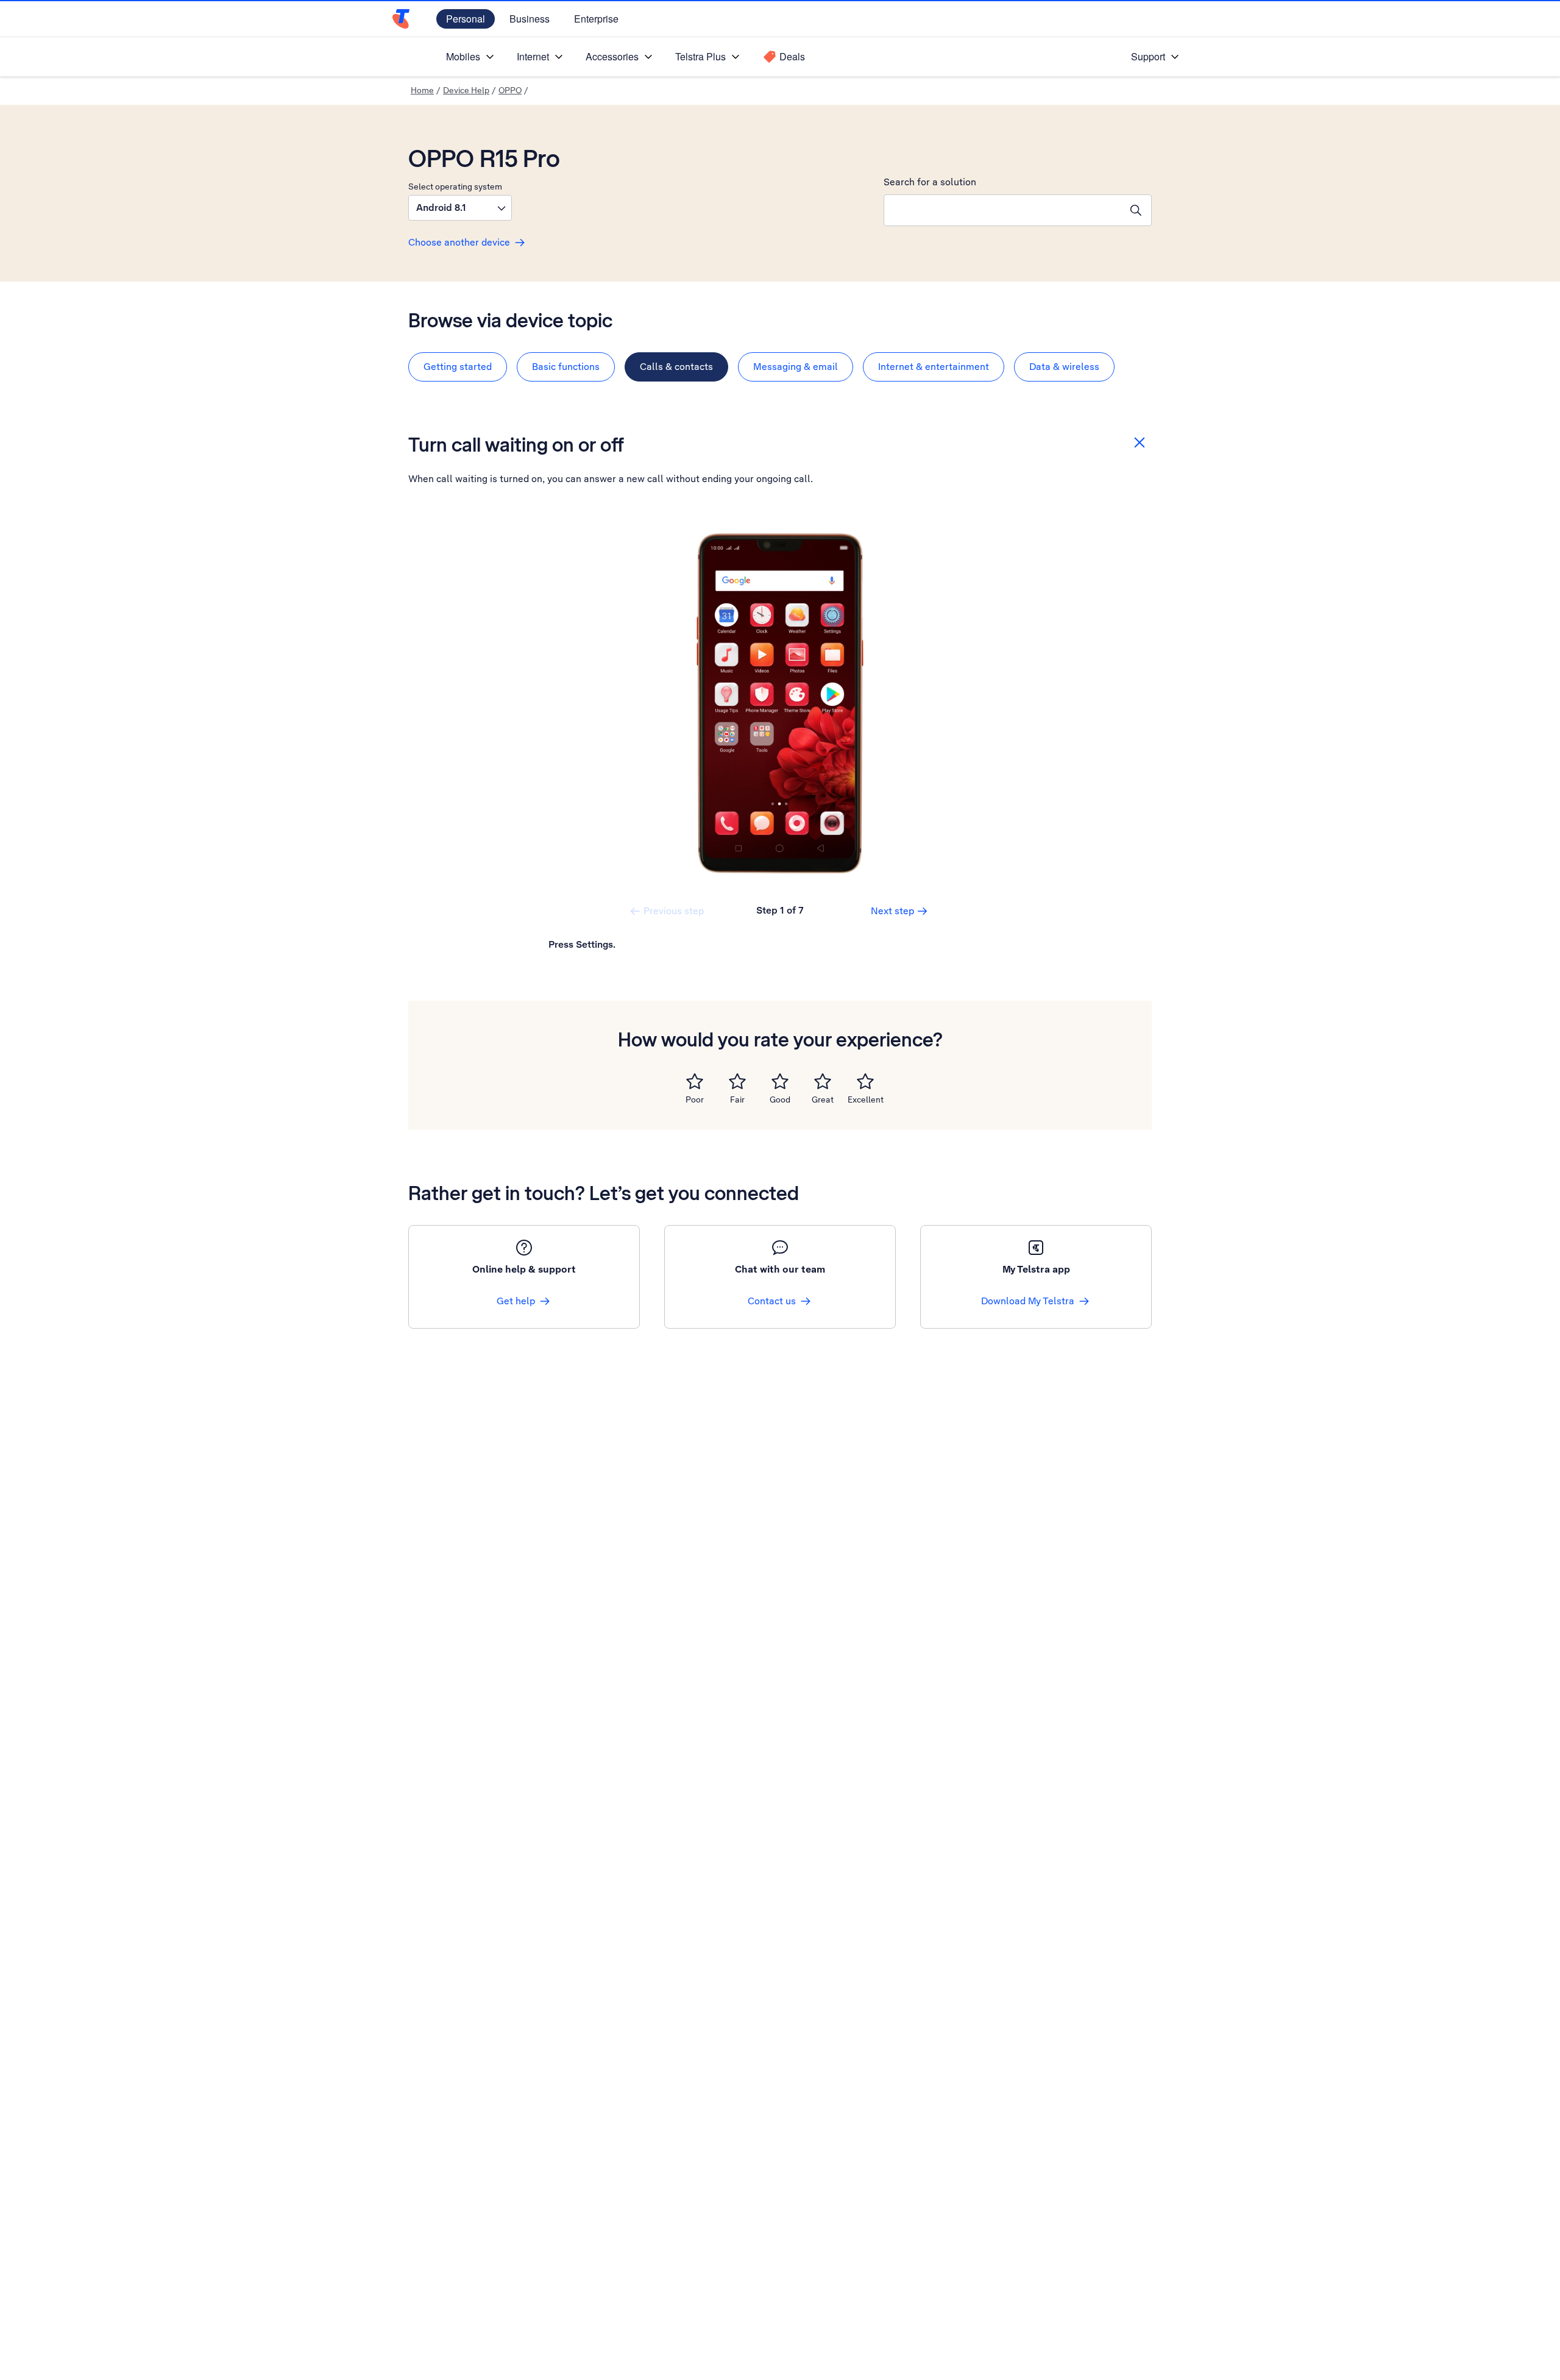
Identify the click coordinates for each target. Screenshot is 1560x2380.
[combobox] (1002, 210)
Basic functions (566, 367)
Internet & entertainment (934, 367)
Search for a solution (930, 182)
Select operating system (455, 186)
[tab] (458, 367)
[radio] (695, 1081)
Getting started (458, 367)
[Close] (1140, 442)
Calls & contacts (676, 367)
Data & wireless (1064, 367)
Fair (737, 1099)
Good (780, 1099)
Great (823, 1099)
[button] (460, 208)
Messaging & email (796, 367)
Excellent (866, 1099)
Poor (695, 1099)
